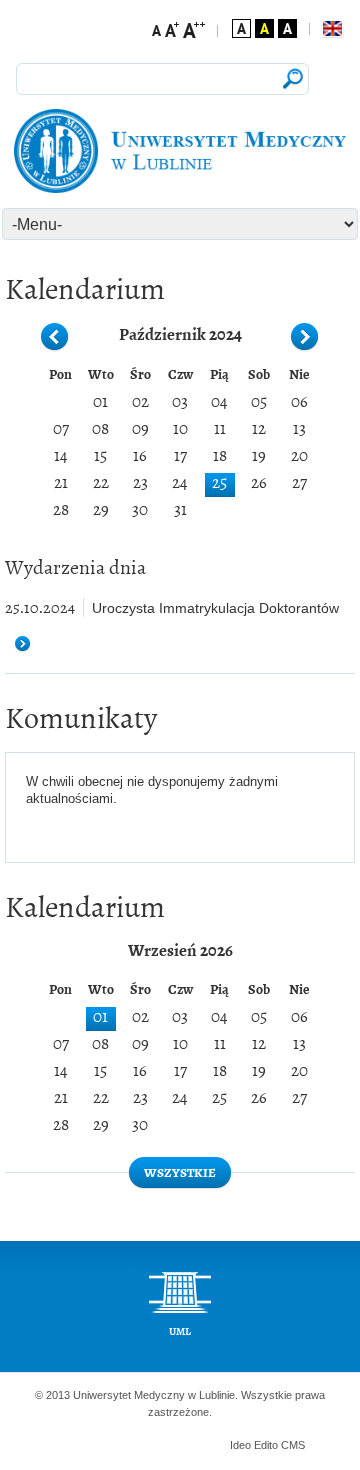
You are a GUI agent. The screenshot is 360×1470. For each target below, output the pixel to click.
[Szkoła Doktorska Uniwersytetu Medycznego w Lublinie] (180, 151)
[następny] (305, 338)
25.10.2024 (40, 607)
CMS (293, 1445)
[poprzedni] (55, 338)
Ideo (242, 1445)
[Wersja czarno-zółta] (264, 28)
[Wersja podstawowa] (241, 28)
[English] (332, 29)
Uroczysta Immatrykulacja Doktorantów (215, 608)
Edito (266, 1445)
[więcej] (30, 644)
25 (219, 483)
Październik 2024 (180, 333)
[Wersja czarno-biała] (287, 28)
